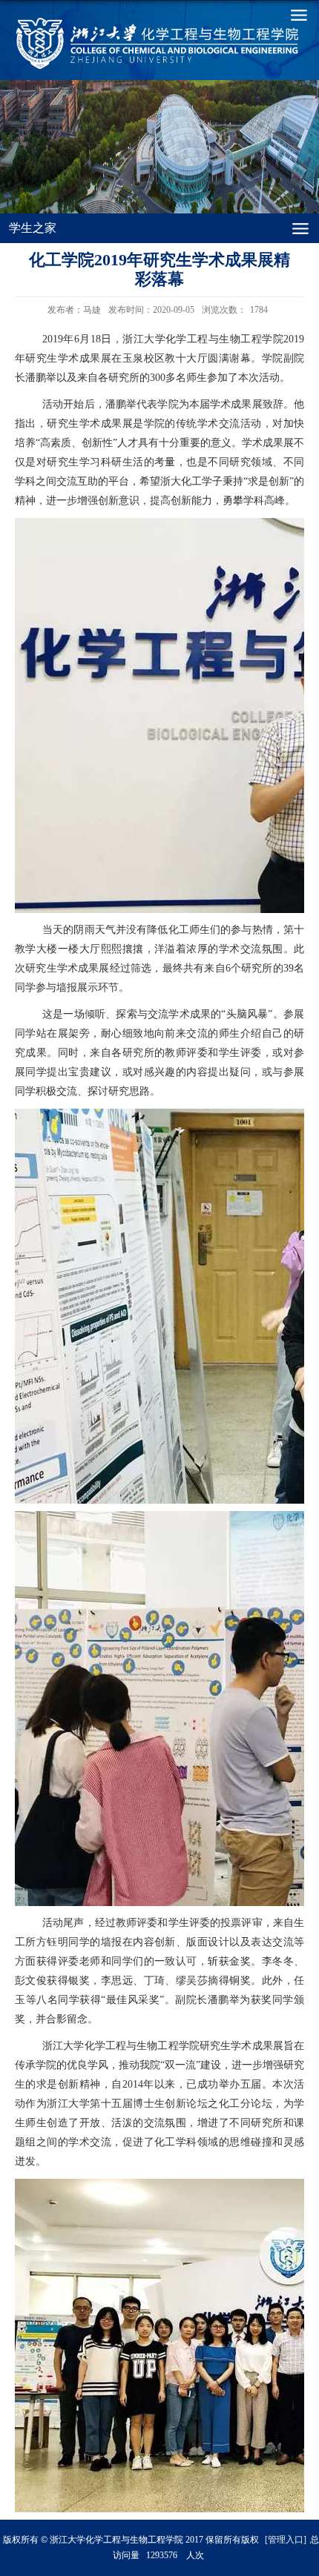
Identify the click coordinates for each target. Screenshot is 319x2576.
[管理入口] (286, 2540)
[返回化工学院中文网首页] (94, 43)
